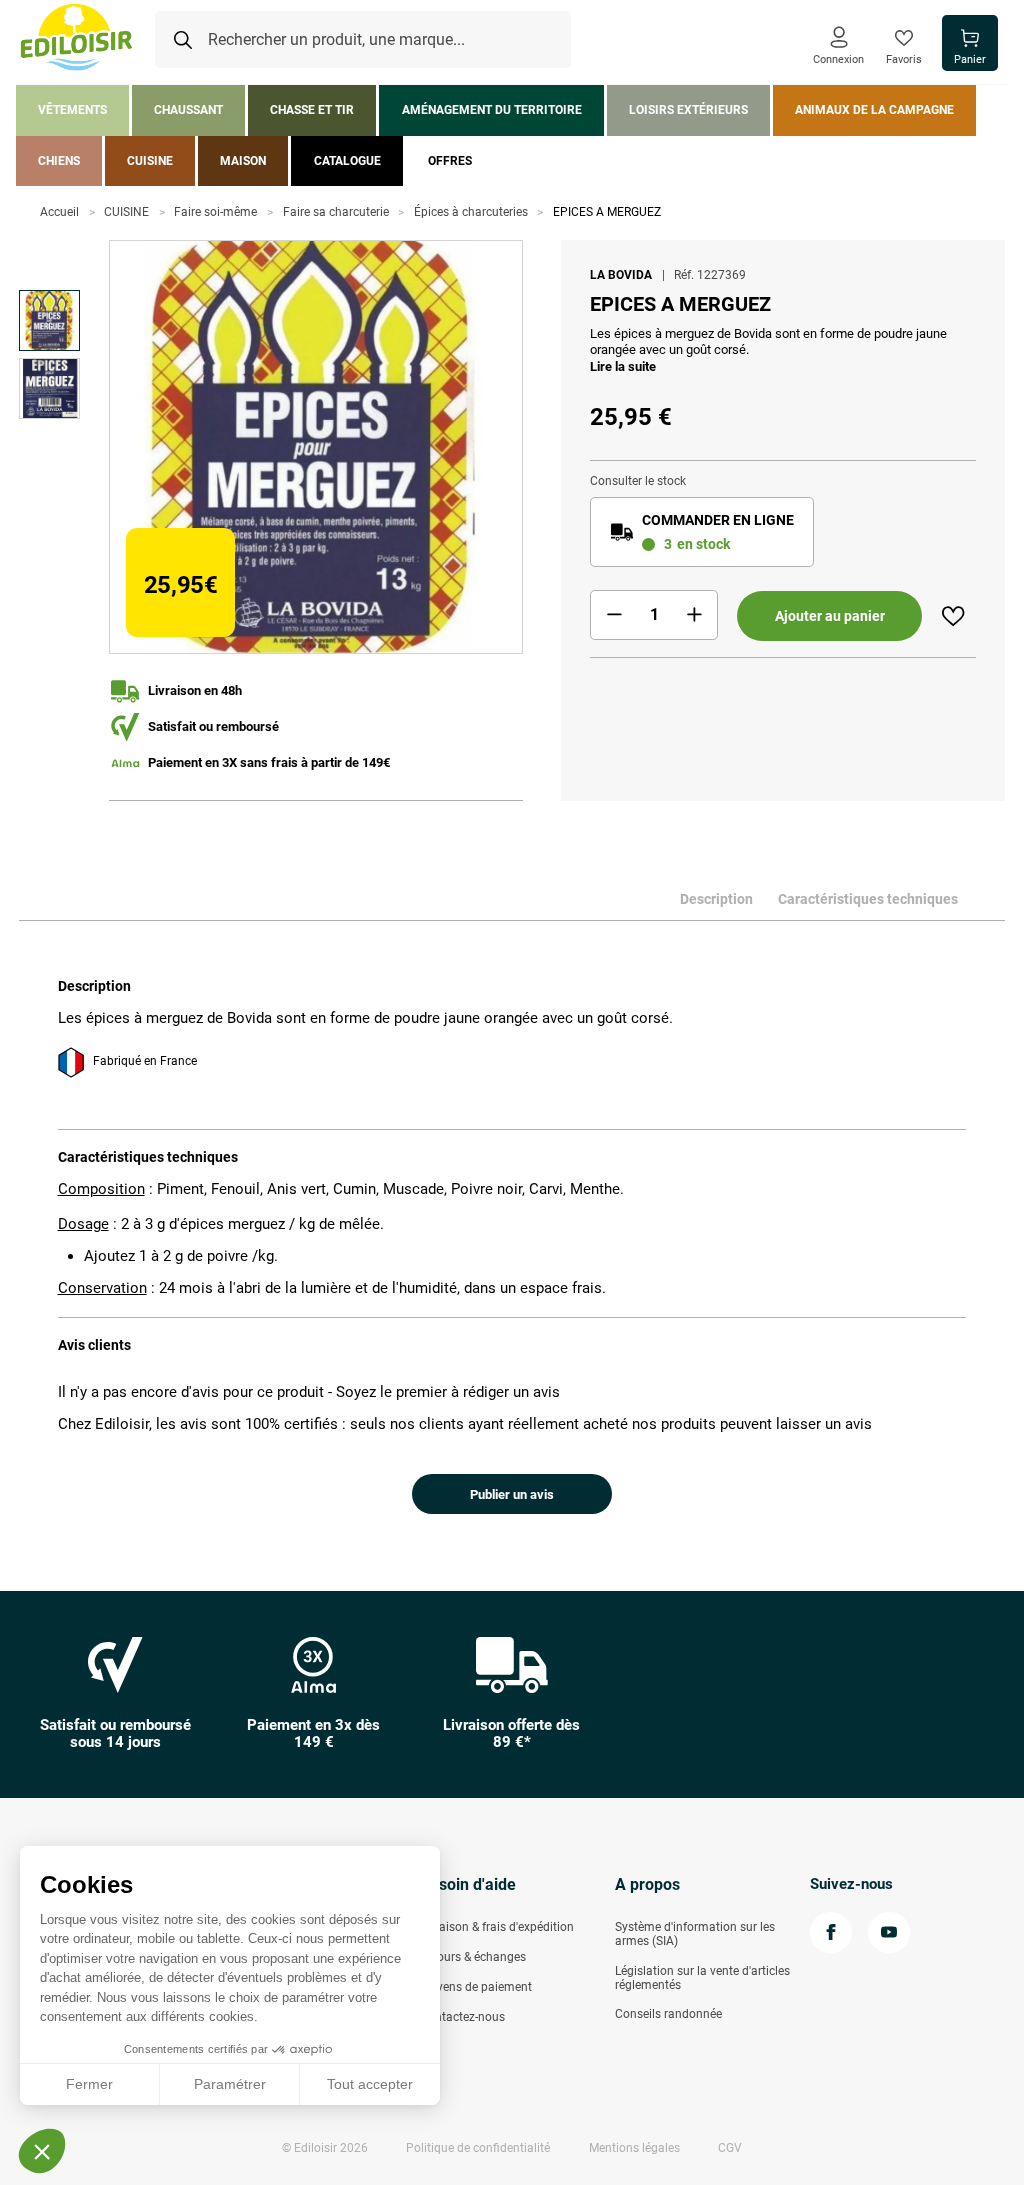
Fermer (89, 2084)
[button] (42, 2151)
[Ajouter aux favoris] (953, 616)
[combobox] (363, 40)
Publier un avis (512, 1494)
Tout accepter (370, 2084)
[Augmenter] (694, 615)
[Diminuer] (614, 615)
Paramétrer (230, 2084)
